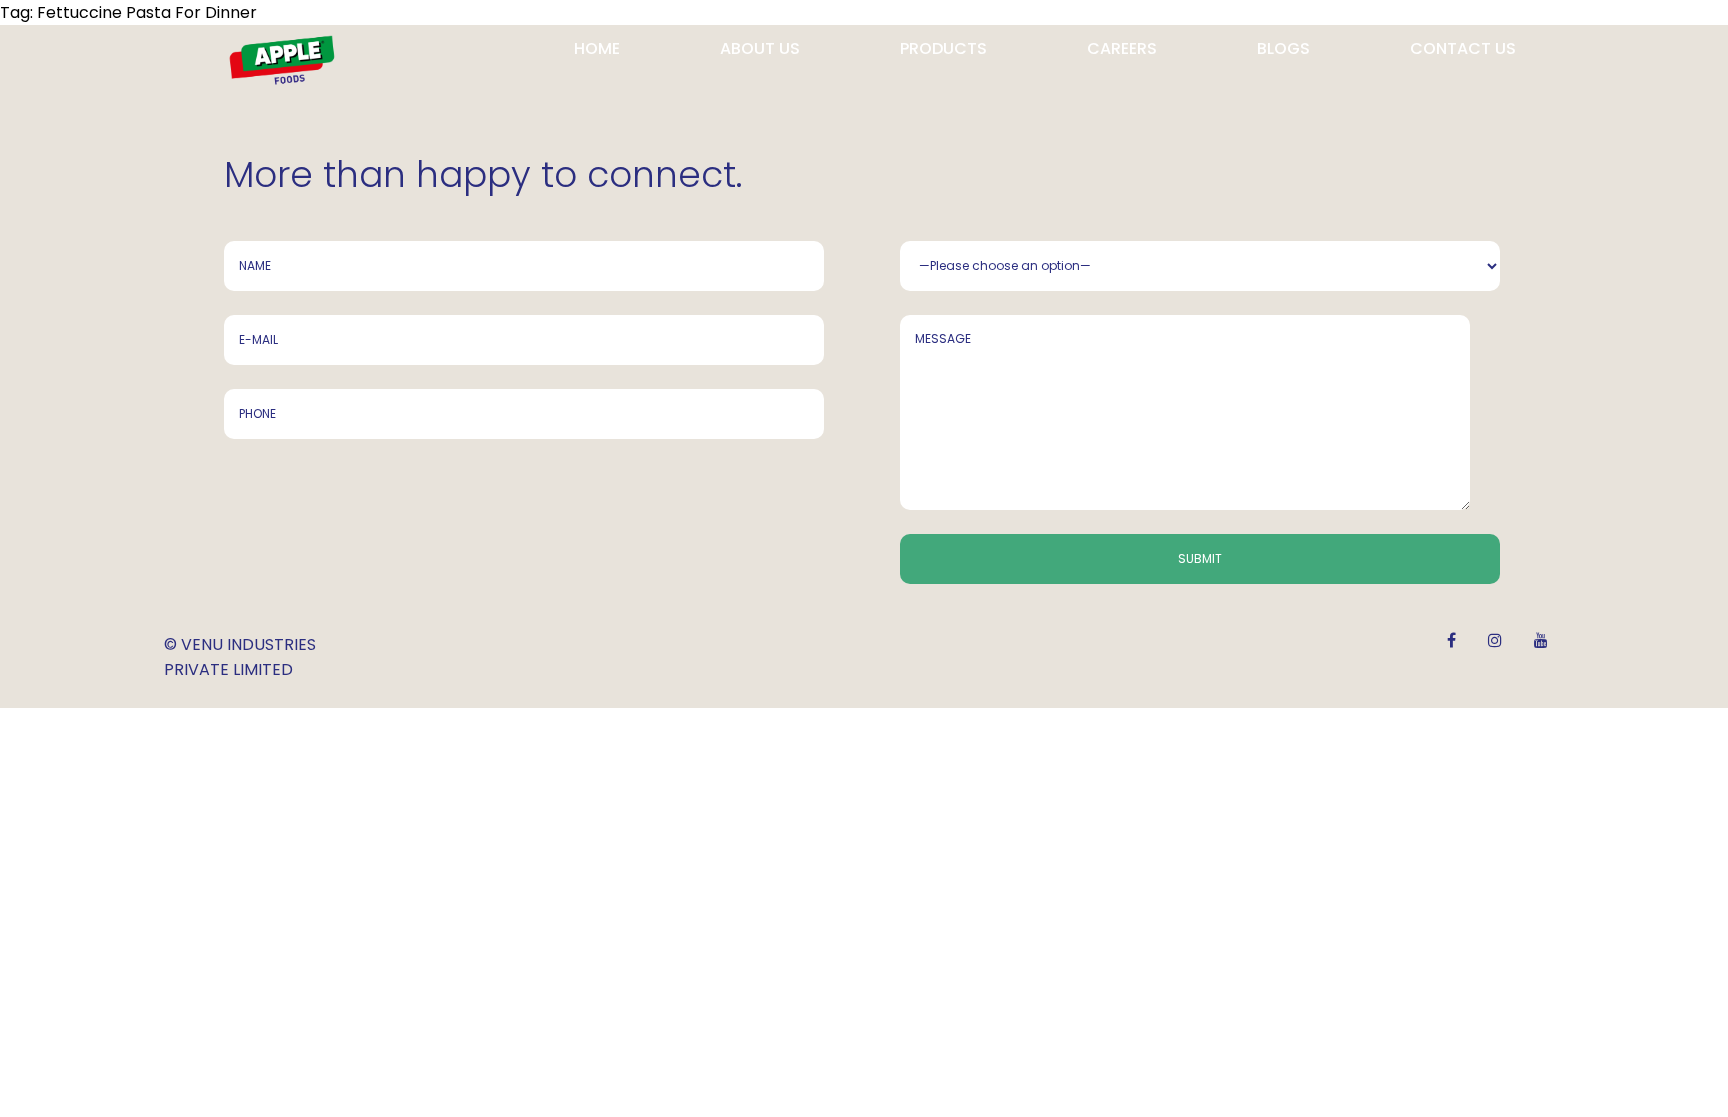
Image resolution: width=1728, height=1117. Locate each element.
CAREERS (1122, 48)
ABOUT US (760, 48)
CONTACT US (1463, 48)
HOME (597, 48)
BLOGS (1283, 48)
